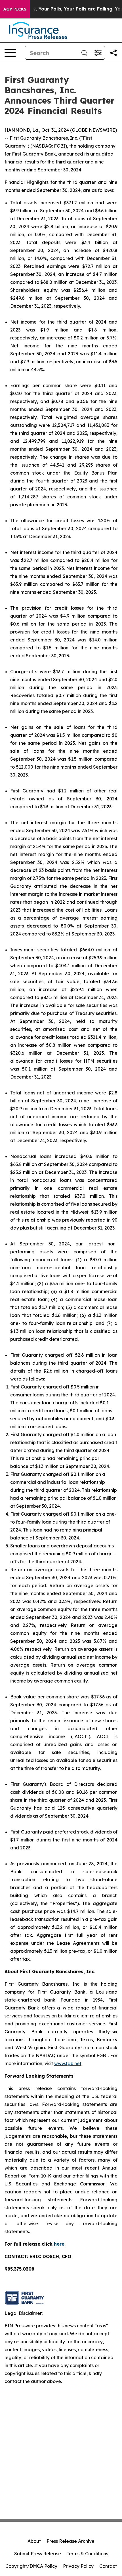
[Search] (84, 53)
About (34, 2541)
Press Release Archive (71, 2541)
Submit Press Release (38, 2554)
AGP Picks (15, 9)
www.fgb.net (68, 2063)
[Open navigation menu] (10, 53)
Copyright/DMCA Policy (31, 2566)
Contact (108, 2566)
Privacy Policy (78, 2566)
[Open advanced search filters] (98, 53)
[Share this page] (113, 53)
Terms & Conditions (87, 2554)
